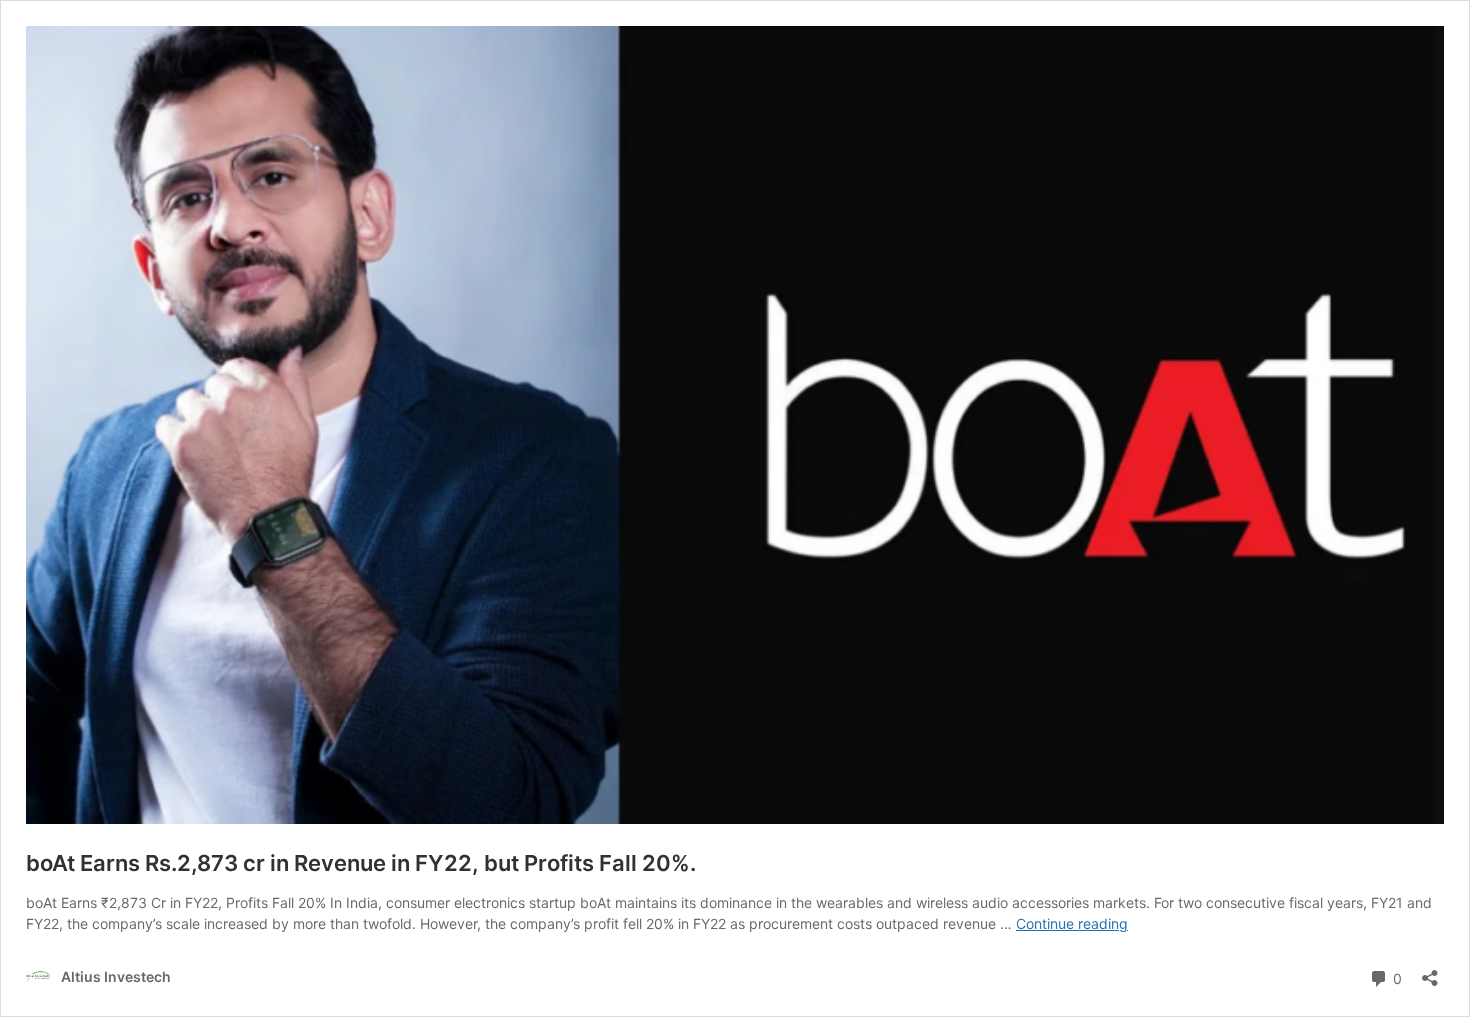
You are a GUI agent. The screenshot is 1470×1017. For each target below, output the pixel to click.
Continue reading (1072, 923)
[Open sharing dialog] (1430, 971)
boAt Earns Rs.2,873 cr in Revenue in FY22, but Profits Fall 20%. (361, 863)
